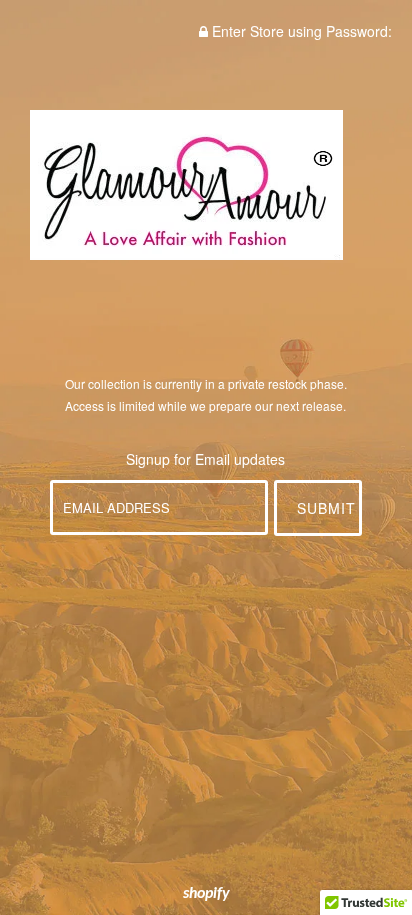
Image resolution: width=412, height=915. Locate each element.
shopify (206, 894)
